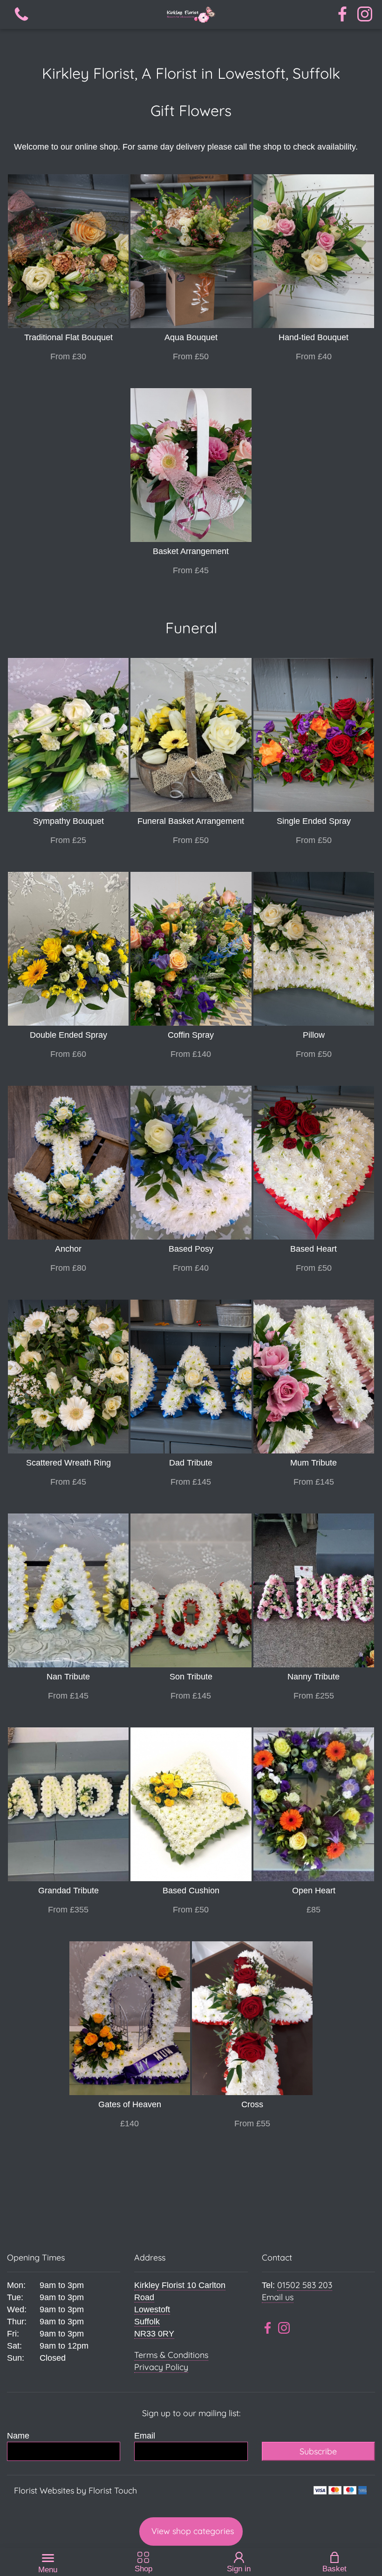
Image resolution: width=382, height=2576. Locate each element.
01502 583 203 (305, 2285)
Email (145, 2436)
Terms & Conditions (171, 2355)
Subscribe (318, 2451)
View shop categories (193, 2531)
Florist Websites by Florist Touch (75, 2490)
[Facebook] (342, 15)
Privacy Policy (161, 2367)
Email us (278, 2297)
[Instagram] (365, 15)
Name (18, 2436)
